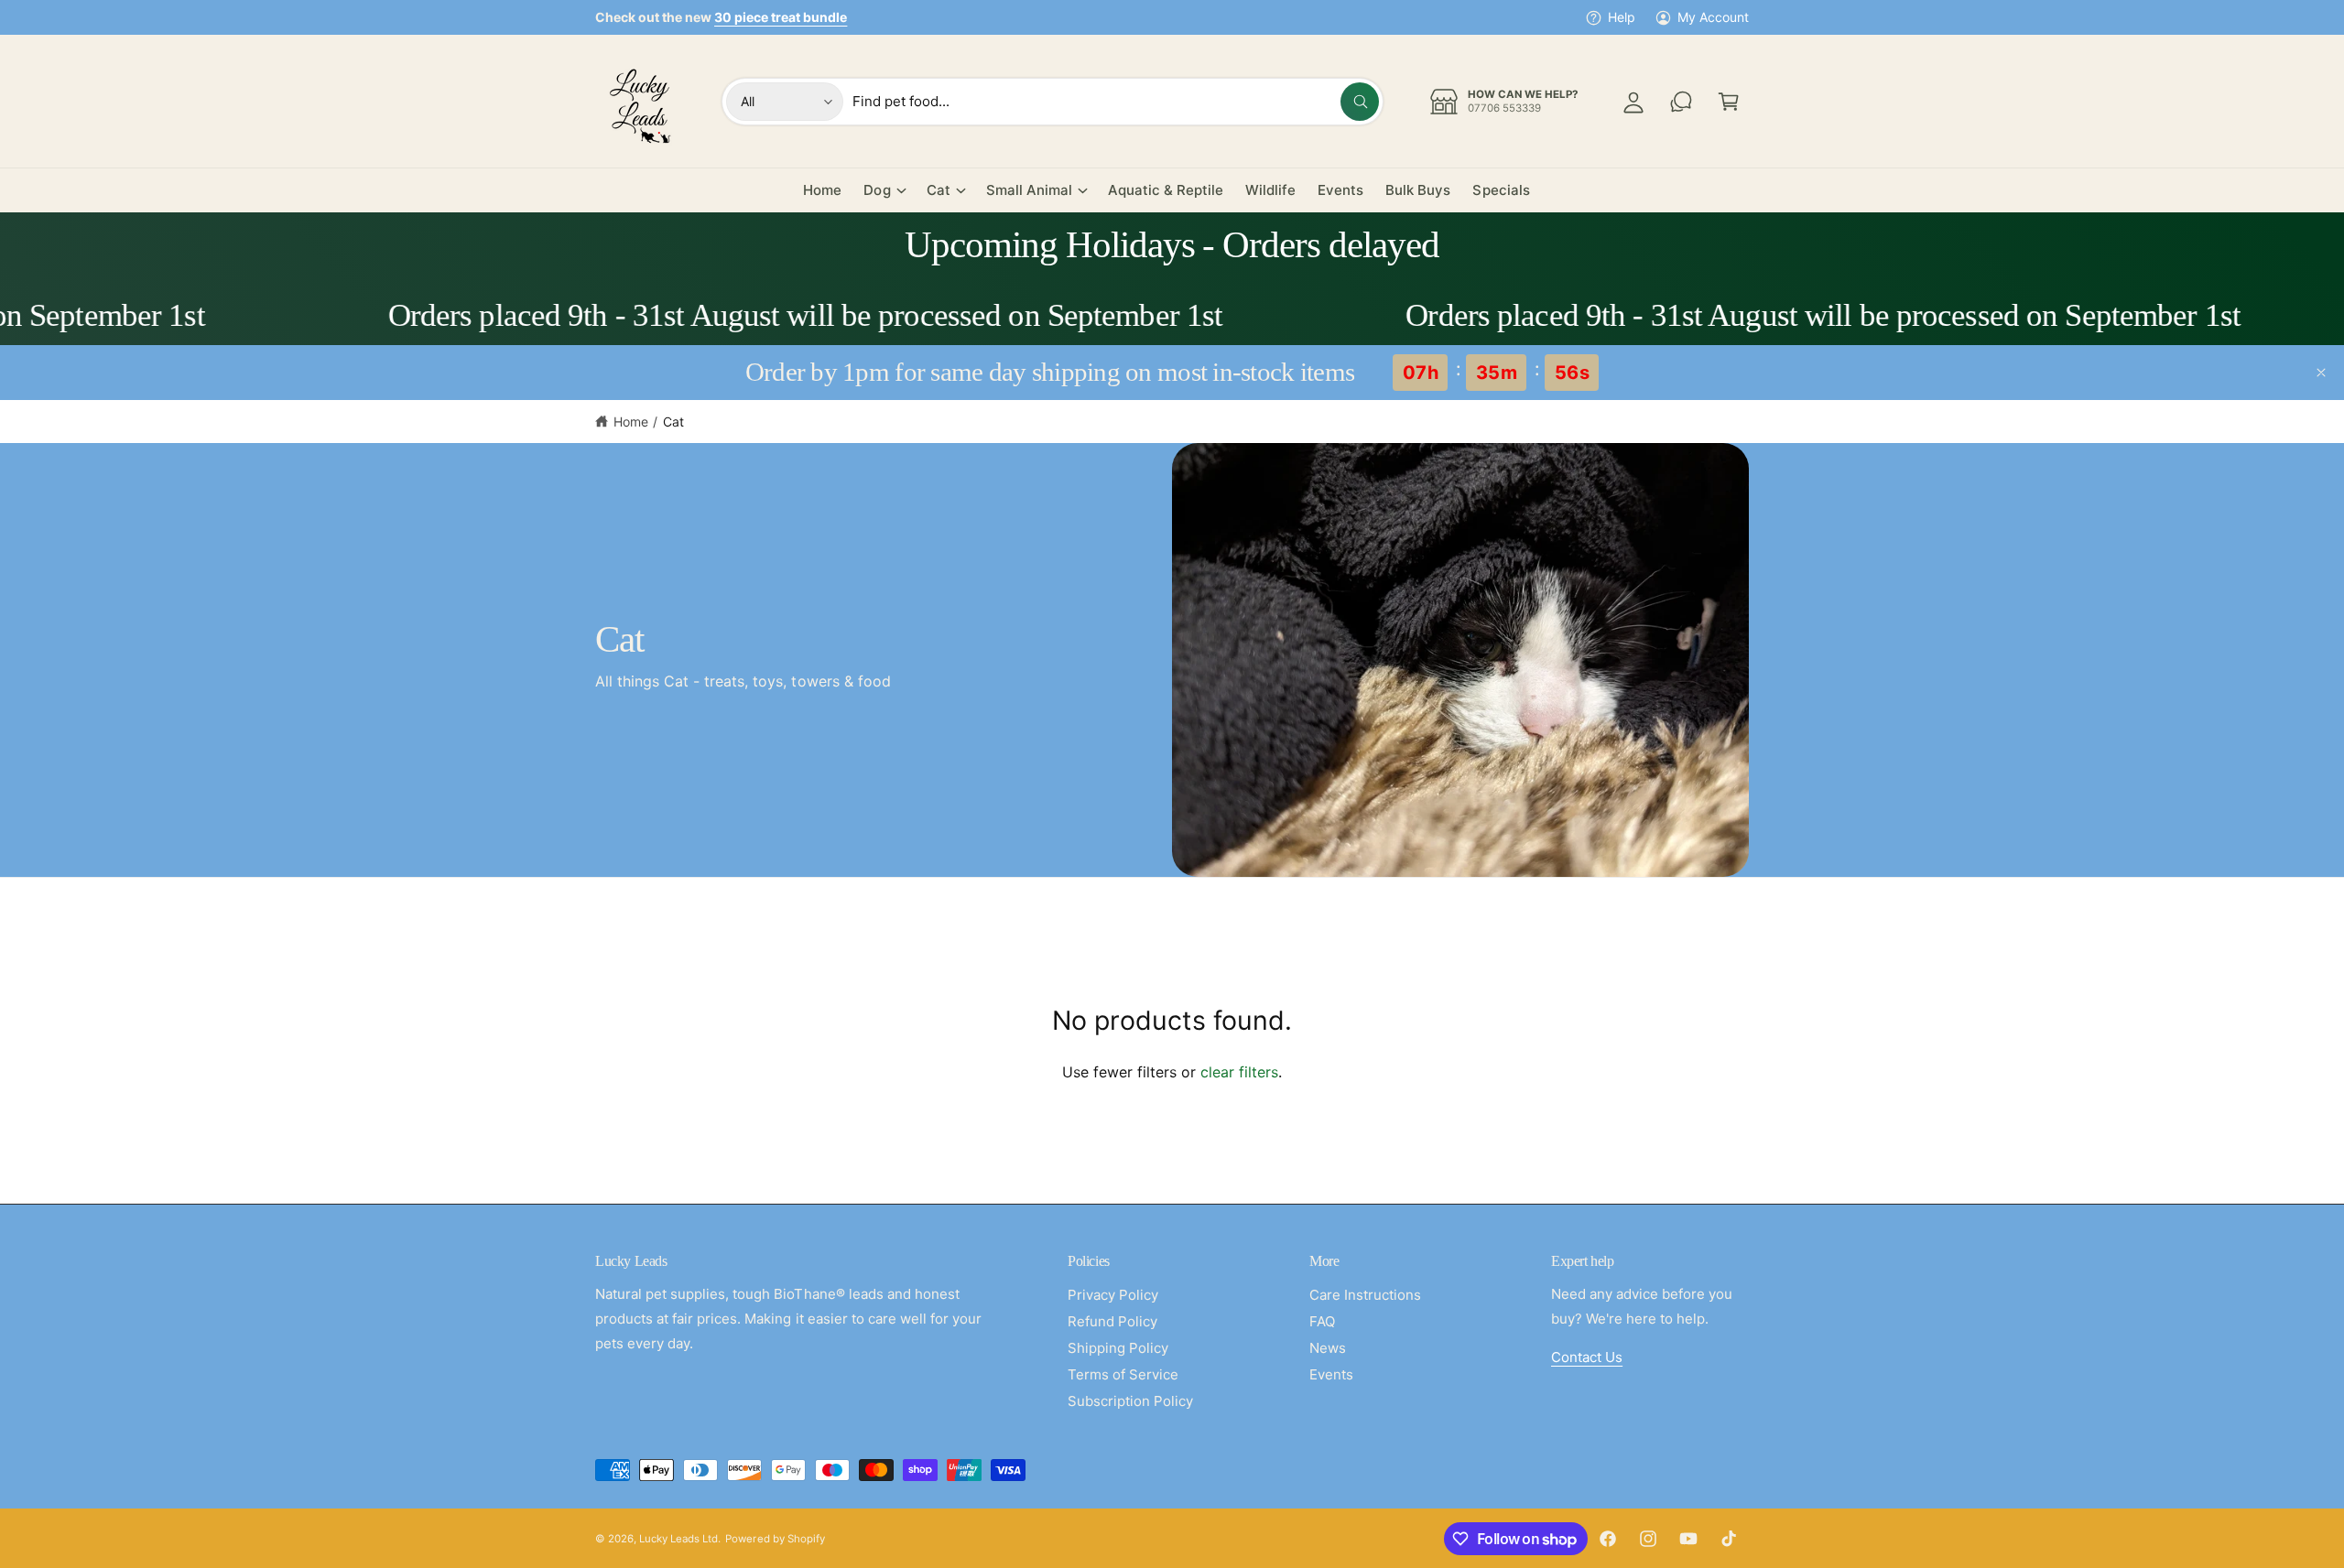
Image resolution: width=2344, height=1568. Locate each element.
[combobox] (1116, 102)
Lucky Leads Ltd (678, 1539)
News (1328, 1348)
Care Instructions (1365, 1295)
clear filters (1239, 1072)
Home (631, 422)
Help (1622, 17)
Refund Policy (1112, 1321)
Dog (877, 190)
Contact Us (1587, 1357)
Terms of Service (1123, 1374)
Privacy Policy (1113, 1295)
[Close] (2321, 373)
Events (1331, 1374)
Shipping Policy (1118, 1348)
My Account (1713, 17)
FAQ (1322, 1321)
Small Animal (1029, 190)
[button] (1729, 102)
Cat (939, 190)
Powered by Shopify (775, 1539)
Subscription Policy (1130, 1401)
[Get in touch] (1681, 102)
